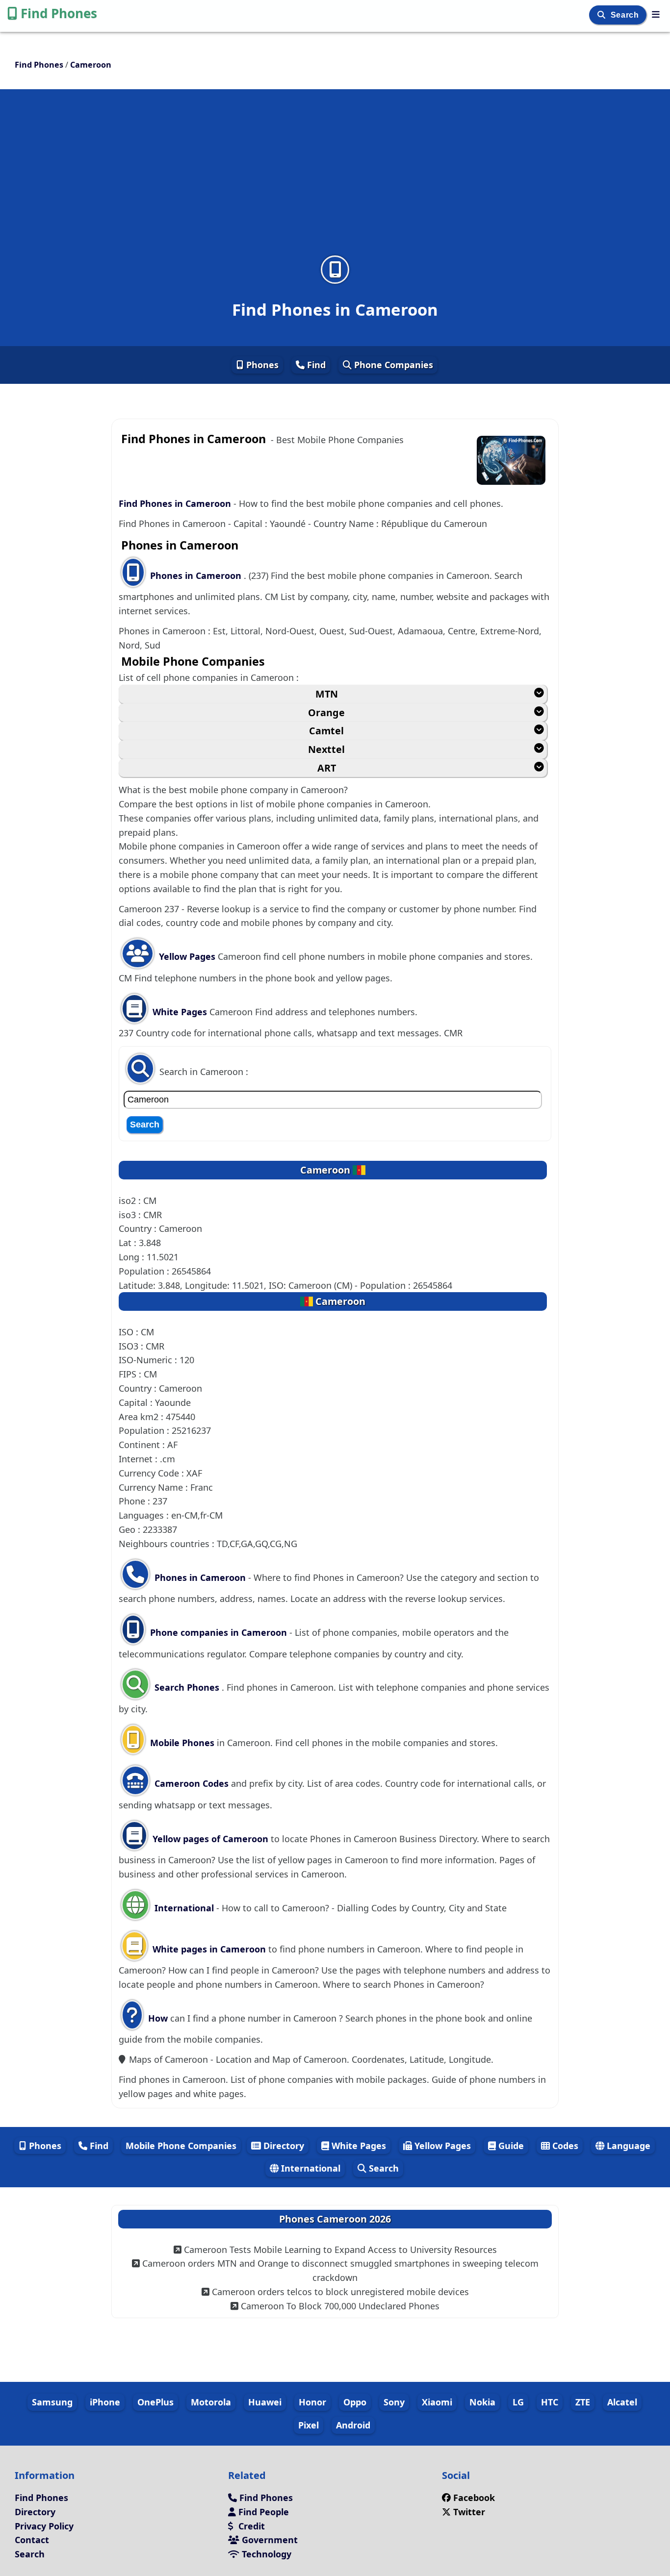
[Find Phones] (656, 14)
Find (315, 365)
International (184, 1908)
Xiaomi (437, 2402)
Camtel (326, 731)
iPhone (105, 2402)
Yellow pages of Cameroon (210, 1839)
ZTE (583, 2402)
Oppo (355, 2402)
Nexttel (326, 749)
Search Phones (187, 1687)
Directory (283, 2146)
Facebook (473, 2498)
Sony (394, 2402)
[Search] (603, 15)
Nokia (482, 2402)
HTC (550, 2402)
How (157, 2018)
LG (518, 2402)
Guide (510, 2146)
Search (626, 15)
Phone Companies (392, 365)
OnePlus (155, 2402)
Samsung (52, 2402)
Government (269, 2540)
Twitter (468, 2512)
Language (627, 2146)
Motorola (211, 2402)
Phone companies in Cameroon (219, 1632)
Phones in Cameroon (197, 575)
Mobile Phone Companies (181, 2146)
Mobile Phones (181, 1743)
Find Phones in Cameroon (175, 503)
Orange (326, 713)
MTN (327, 694)
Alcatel (622, 2402)
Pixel (309, 2425)
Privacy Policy (44, 2526)
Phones (261, 365)
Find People (262, 2512)
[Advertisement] (335, 178)
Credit (250, 2526)
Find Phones (59, 13)
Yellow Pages (187, 956)
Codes (564, 2146)
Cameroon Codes (190, 1783)
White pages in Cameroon (209, 1949)
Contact (32, 2540)
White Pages (180, 1012)
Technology (265, 2554)
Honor (312, 2402)
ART (327, 768)
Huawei (265, 2402)
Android (353, 2425)
